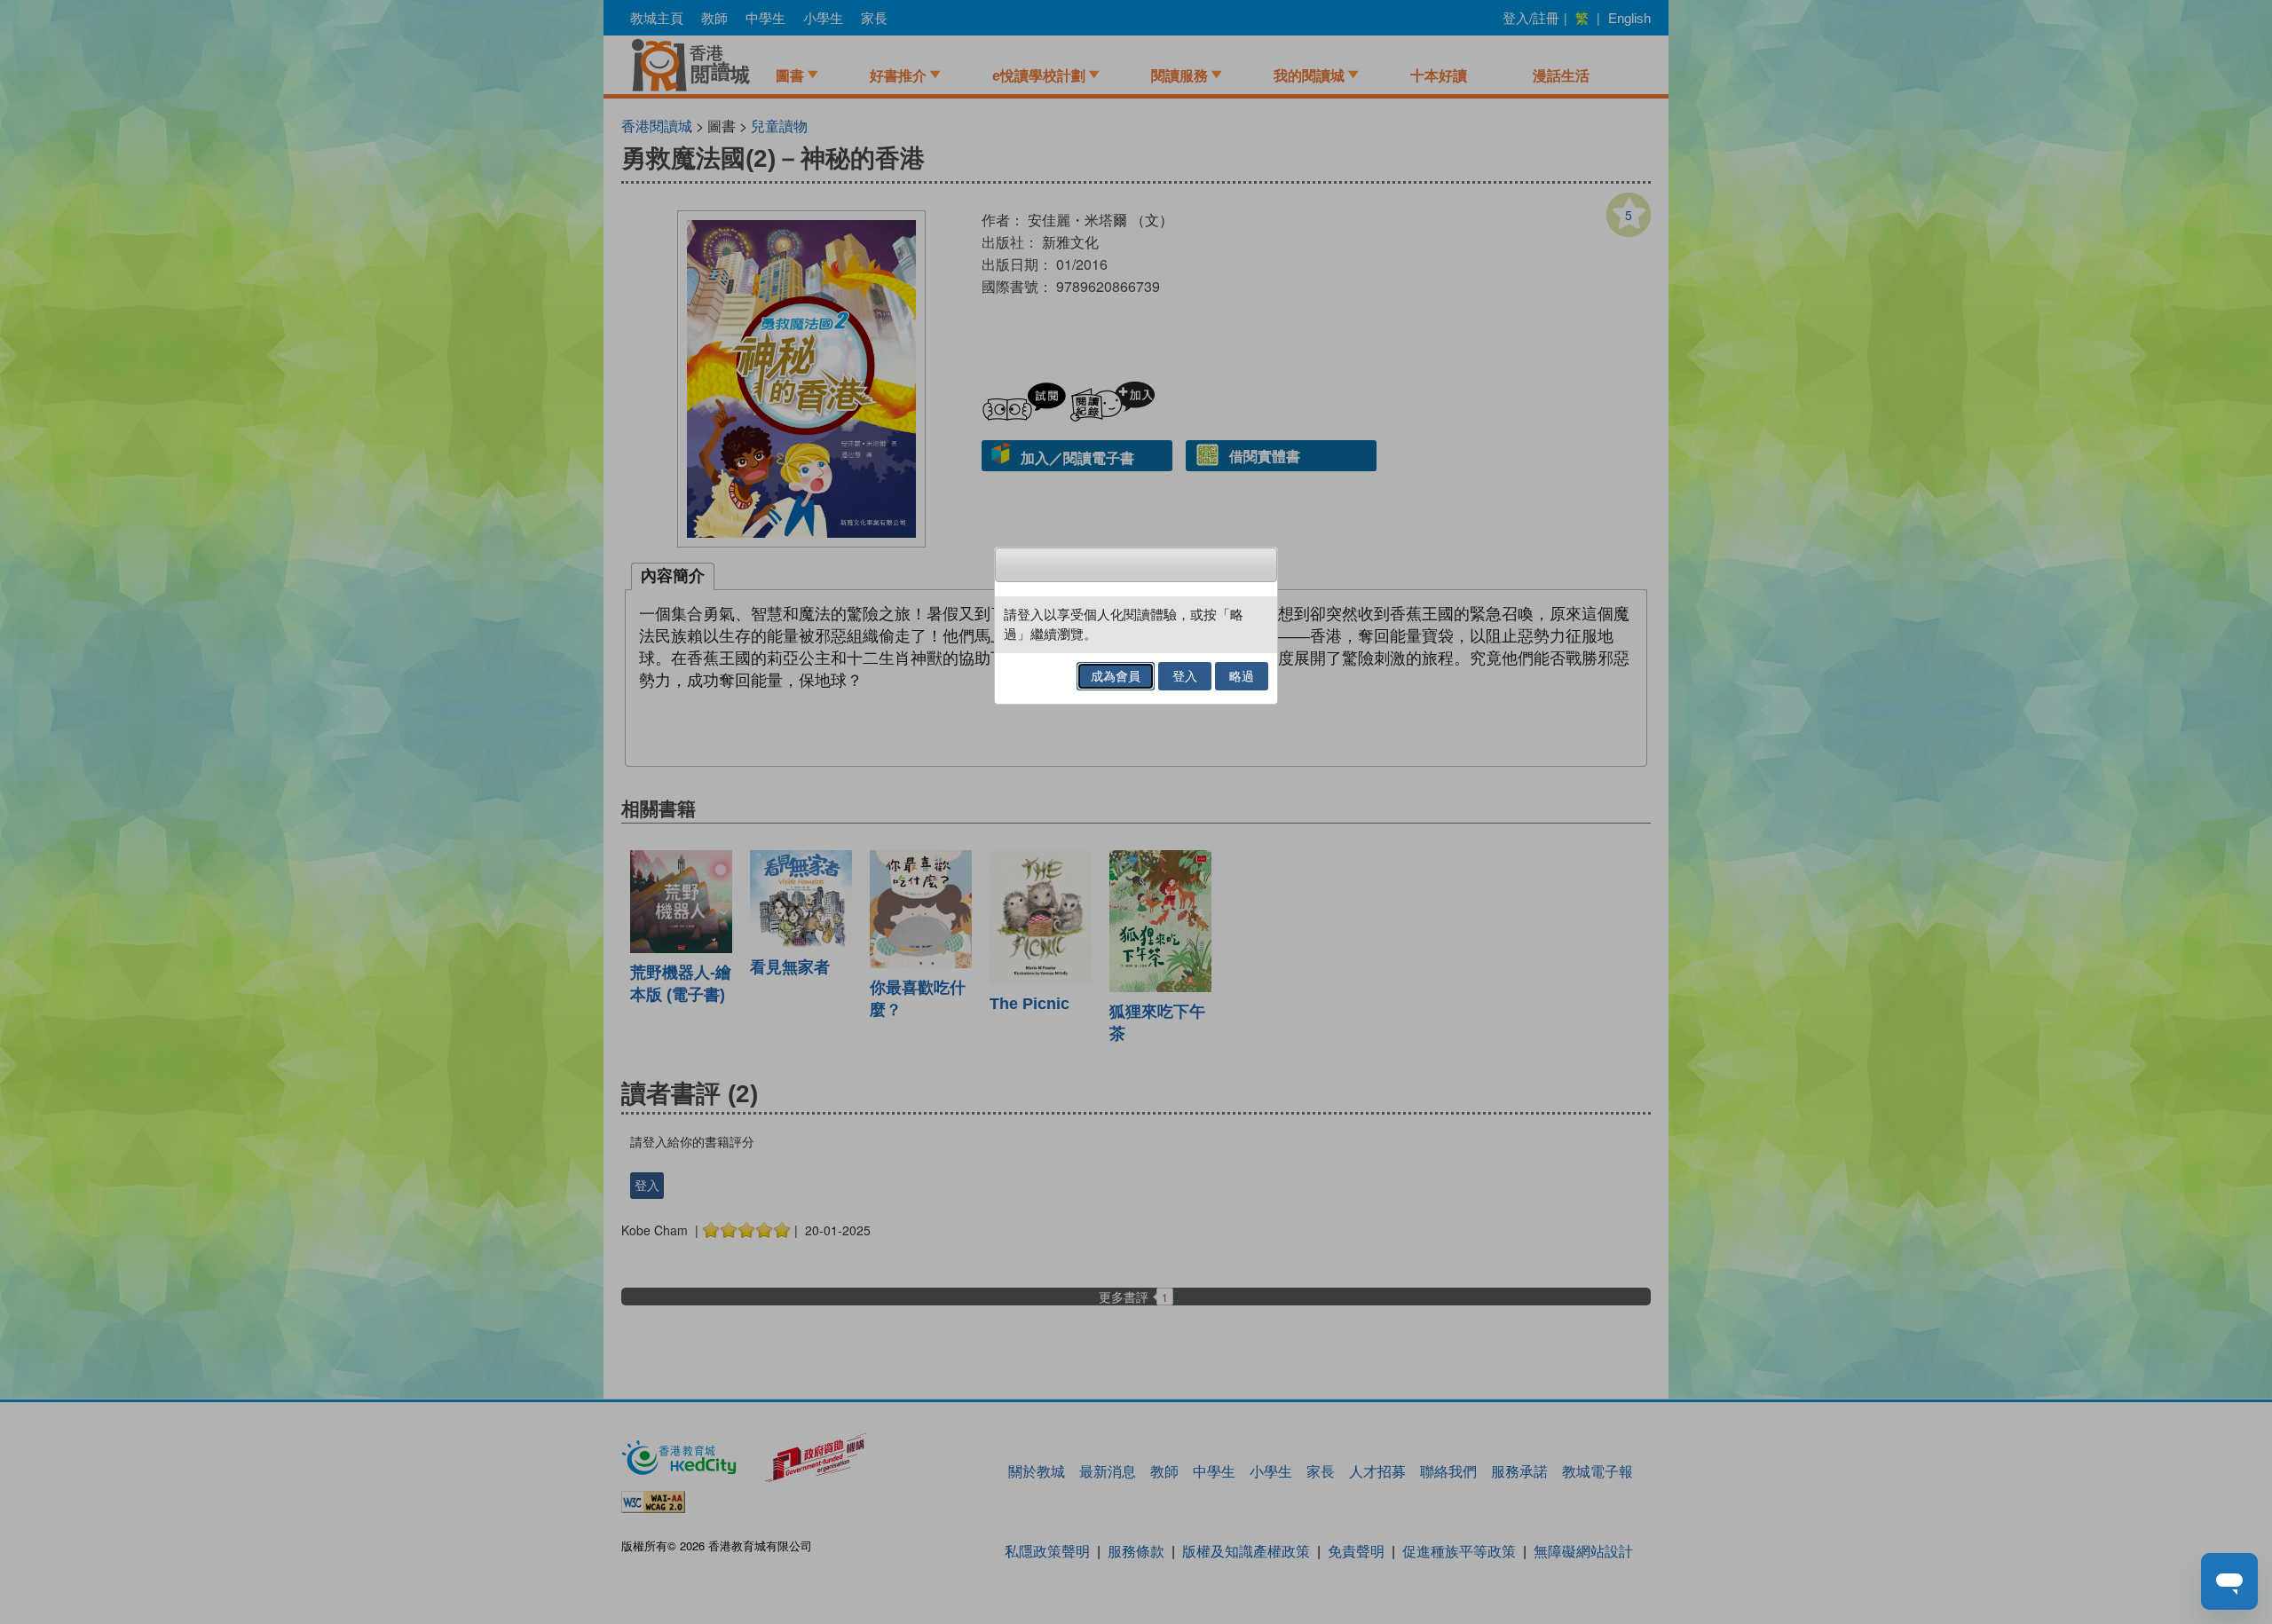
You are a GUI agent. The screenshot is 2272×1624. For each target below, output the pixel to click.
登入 (1185, 676)
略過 (1242, 676)
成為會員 (1116, 676)
